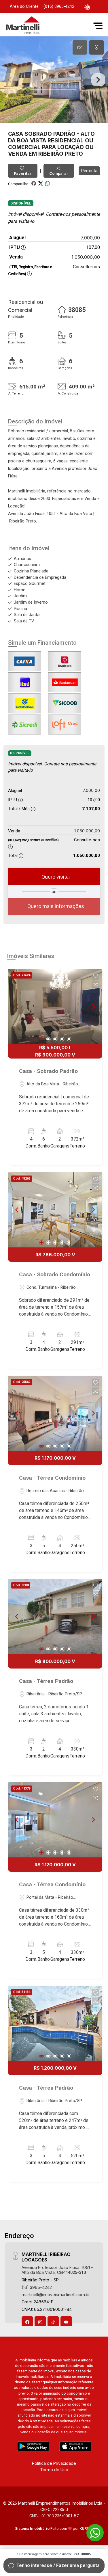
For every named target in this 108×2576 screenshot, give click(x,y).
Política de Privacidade (54, 2463)
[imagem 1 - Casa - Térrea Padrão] (55, 1617)
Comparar (59, 173)
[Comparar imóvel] (96, 985)
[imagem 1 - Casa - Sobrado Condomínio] (55, 1210)
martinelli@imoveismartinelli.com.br (56, 2295)
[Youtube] (66, 2322)
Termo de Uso (54, 2470)
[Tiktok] (53, 2322)
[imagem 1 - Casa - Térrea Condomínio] (55, 1413)
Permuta (89, 171)
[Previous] (17, 1007)
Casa (16, 134)
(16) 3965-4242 (37, 2287)
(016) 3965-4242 (59, 6)
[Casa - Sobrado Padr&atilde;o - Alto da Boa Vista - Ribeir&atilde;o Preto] (47, 26)
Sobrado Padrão (50, 134)
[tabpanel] (54, 80)
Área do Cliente (24, 6)
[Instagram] (40, 2322)
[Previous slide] (10, 80)
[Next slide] (98, 80)
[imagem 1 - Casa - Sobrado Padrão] (55, 1007)
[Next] (93, 1007)
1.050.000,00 (86, 257)
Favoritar (23, 173)
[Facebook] (27, 2322)
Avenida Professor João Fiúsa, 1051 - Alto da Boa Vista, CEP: (57, 2270)
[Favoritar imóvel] (96, 976)
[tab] (80, 47)
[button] (87, 7)
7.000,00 (90, 238)
